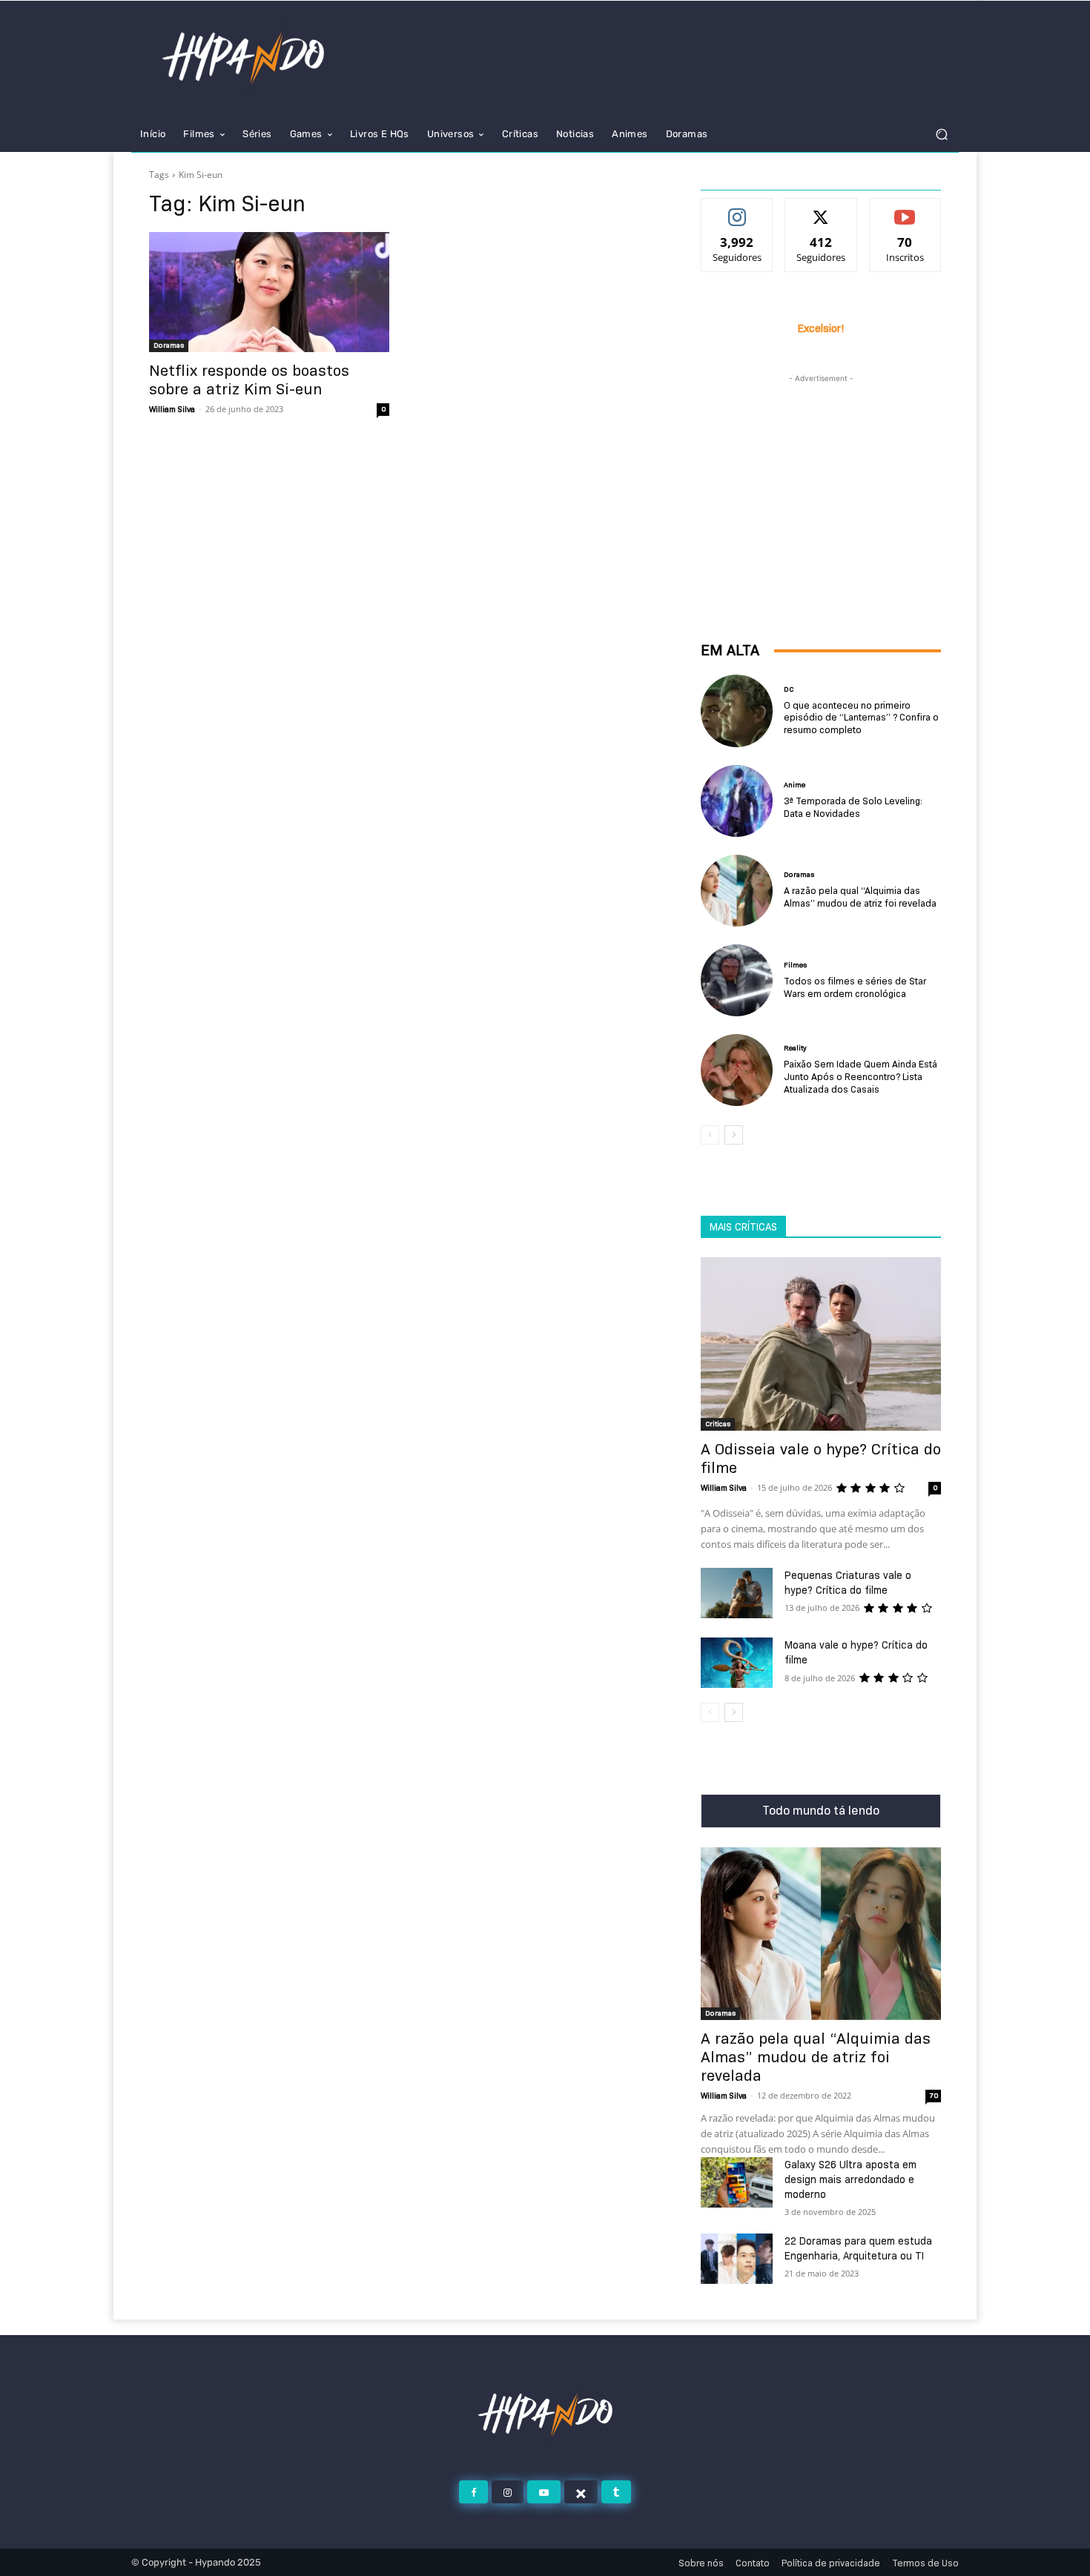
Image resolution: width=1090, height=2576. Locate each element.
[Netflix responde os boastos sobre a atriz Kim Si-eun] (269, 292)
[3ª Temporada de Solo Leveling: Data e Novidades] (737, 801)
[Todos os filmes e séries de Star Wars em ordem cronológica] (737, 980)
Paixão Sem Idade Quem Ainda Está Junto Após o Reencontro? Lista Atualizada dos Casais (861, 1076)
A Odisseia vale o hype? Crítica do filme (821, 1458)
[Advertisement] (821, 479)
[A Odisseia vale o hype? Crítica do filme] (821, 1344)
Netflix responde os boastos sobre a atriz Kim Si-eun (249, 380)
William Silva (172, 409)
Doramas (169, 345)
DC (789, 689)
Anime (795, 785)
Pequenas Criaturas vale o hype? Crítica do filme (848, 1583)
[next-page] (734, 1135)
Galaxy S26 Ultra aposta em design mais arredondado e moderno (850, 2179)
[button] (941, 135)
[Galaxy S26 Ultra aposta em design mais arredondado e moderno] (737, 2182)
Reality (795, 1048)
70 (934, 2095)
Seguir (737, 210)
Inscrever (905, 210)
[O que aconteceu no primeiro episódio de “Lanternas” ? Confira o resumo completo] (737, 711)
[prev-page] (710, 1135)
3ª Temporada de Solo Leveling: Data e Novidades (853, 807)
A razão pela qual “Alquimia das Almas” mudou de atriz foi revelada (860, 897)
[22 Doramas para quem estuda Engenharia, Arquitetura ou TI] (737, 2259)
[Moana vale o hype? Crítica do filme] (737, 1663)
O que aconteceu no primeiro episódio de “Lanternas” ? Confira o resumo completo (861, 718)
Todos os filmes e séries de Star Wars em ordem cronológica (855, 987)
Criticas (718, 1424)
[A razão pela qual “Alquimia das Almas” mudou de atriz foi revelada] (737, 891)
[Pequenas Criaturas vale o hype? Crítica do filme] (737, 1593)
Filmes (795, 965)
